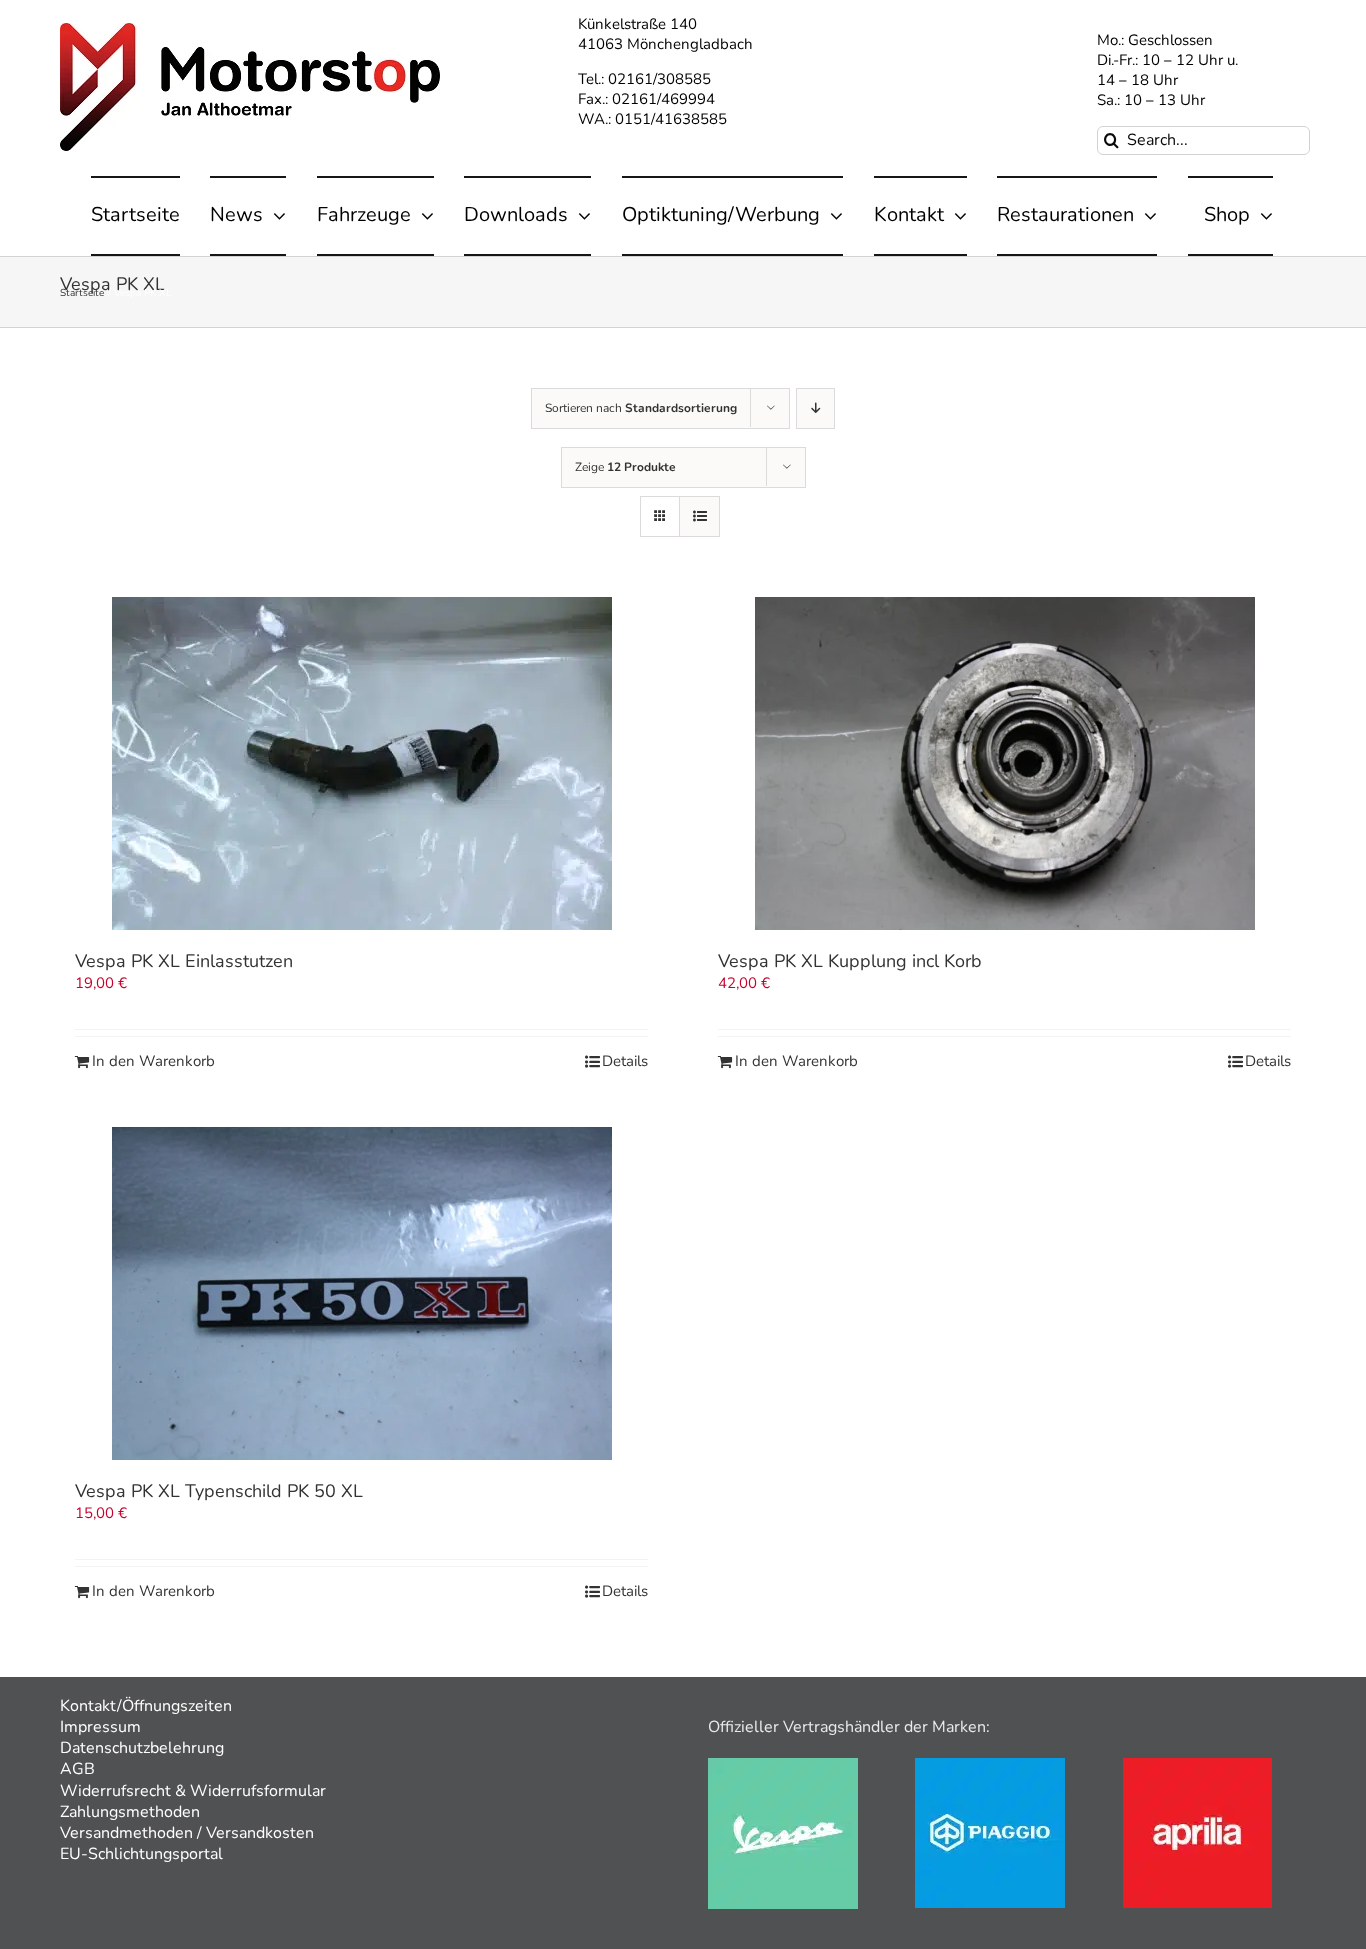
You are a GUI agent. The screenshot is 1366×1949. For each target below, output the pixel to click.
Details (625, 1061)
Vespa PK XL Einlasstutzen (184, 961)
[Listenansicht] (699, 516)
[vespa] (783, 1765)
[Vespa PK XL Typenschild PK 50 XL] (361, 1293)
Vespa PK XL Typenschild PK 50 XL (219, 1491)
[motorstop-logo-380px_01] (250, 30)
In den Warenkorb (153, 1061)
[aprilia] (1197, 1765)
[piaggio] (990, 1765)
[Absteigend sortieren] (815, 408)
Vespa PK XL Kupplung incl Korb (850, 961)
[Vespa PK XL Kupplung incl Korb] (1004, 763)
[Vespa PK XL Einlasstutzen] (361, 763)
